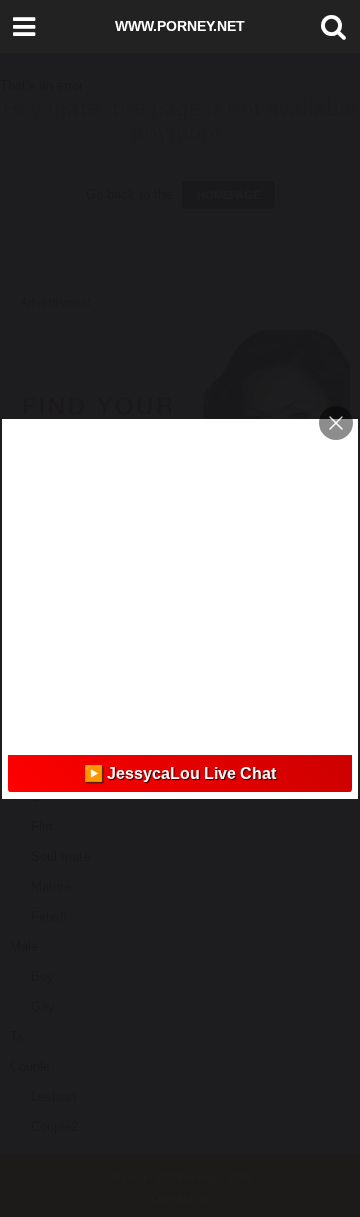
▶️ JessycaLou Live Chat (180, 773)
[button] (329, 27)
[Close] (336, 423)
